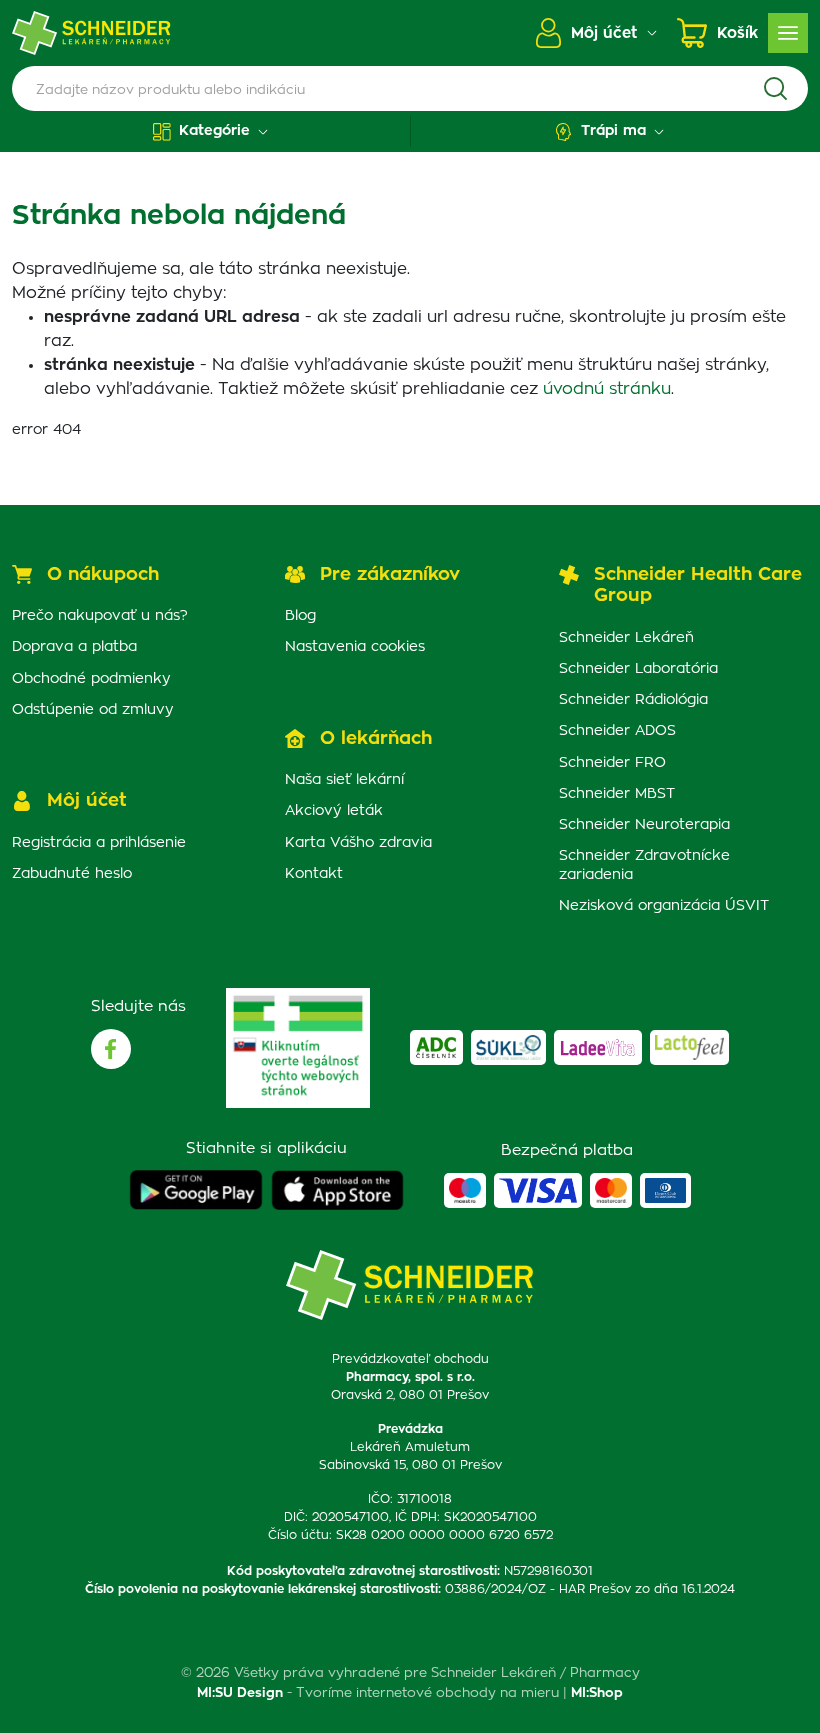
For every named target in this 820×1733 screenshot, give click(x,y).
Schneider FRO (612, 763)
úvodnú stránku (607, 389)
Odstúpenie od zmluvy (93, 710)
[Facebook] (111, 1049)
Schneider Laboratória (638, 669)
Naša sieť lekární (344, 780)
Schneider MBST (617, 794)
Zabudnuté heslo (72, 874)
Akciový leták (334, 811)
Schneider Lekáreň (626, 638)
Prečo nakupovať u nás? (100, 616)
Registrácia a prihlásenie (99, 843)
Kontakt (314, 874)
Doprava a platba (74, 647)
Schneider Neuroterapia (644, 825)
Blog (300, 616)
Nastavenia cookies (355, 647)
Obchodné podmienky (91, 679)
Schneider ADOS (617, 731)
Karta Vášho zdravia (358, 843)
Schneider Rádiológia (633, 700)
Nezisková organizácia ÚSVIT (664, 906)
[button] (211, 131)
